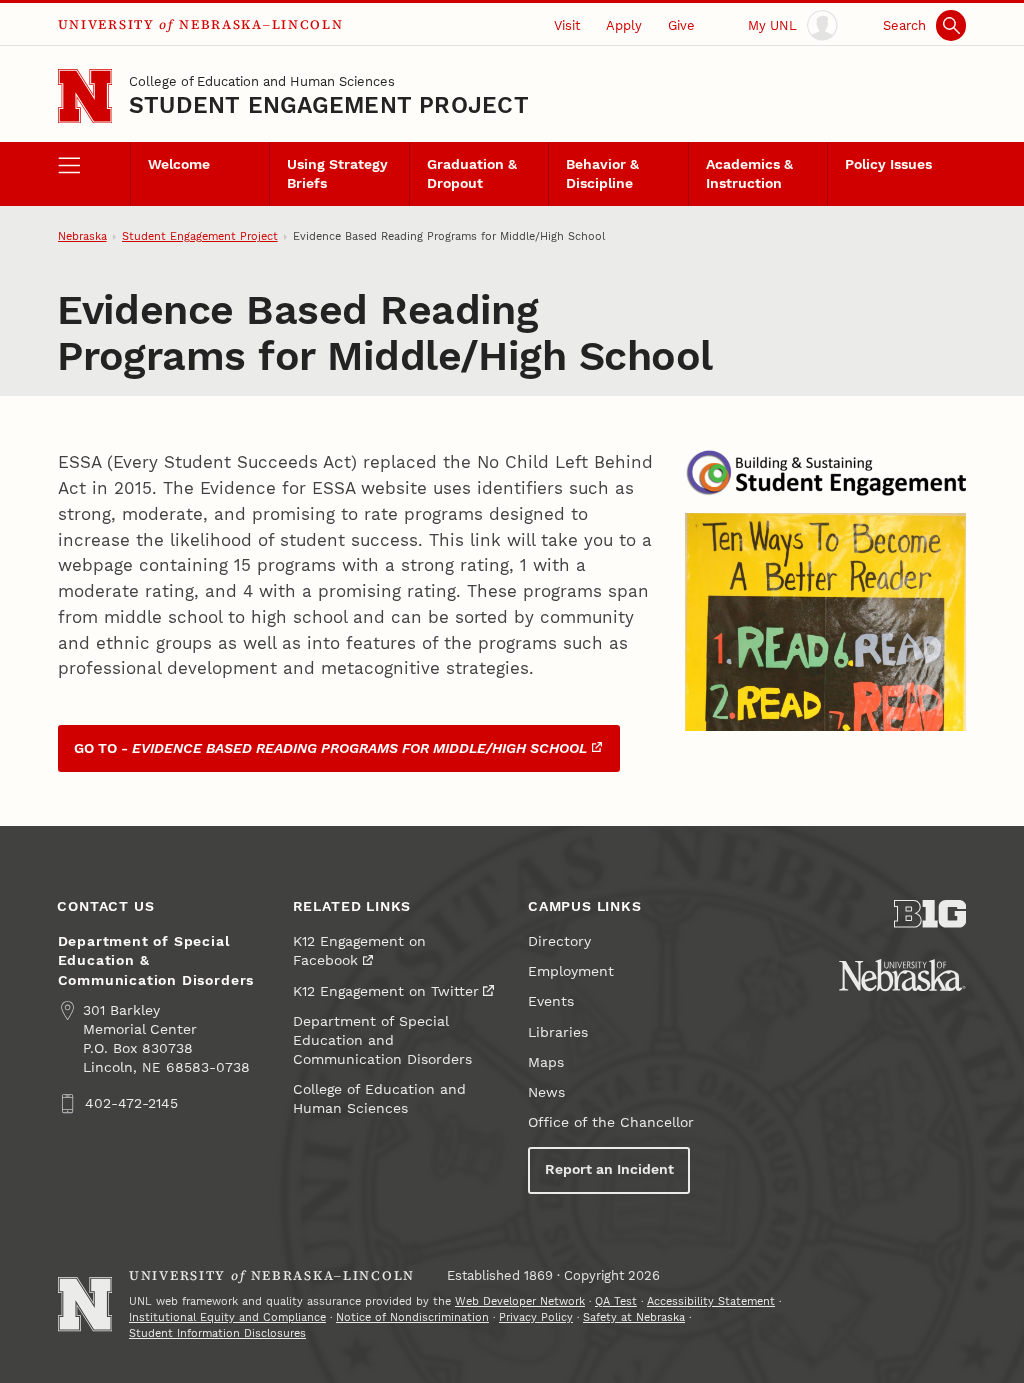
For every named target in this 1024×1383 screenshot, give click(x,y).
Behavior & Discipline (602, 174)
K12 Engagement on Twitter (386, 991)
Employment (571, 971)
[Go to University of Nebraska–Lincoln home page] (85, 96)
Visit (567, 25)
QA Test (616, 1301)
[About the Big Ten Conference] (930, 914)
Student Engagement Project (329, 105)
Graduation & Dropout (472, 174)
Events (551, 1001)
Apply (624, 25)
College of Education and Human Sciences (262, 81)
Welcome (179, 164)
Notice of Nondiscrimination (412, 1317)
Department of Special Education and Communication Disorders (382, 1040)
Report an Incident (609, 1169)
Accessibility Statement (711, 1301)
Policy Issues (888, 164)
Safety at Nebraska (634, 1317)
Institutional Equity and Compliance (227, 1317)
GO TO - (330, 748)
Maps (546, 1062)
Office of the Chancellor (611, 1122)
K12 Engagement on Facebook (359, 951)
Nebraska (82, 236)
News (546, 1092)
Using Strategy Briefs (337, 174)
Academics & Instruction (749, 174)
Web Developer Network (520, 1301)
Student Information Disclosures (217, 1333)
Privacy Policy (536, 1317)
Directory (559, 941)
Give (681, 25)
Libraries (558, 1032)
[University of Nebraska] (902, 975)
